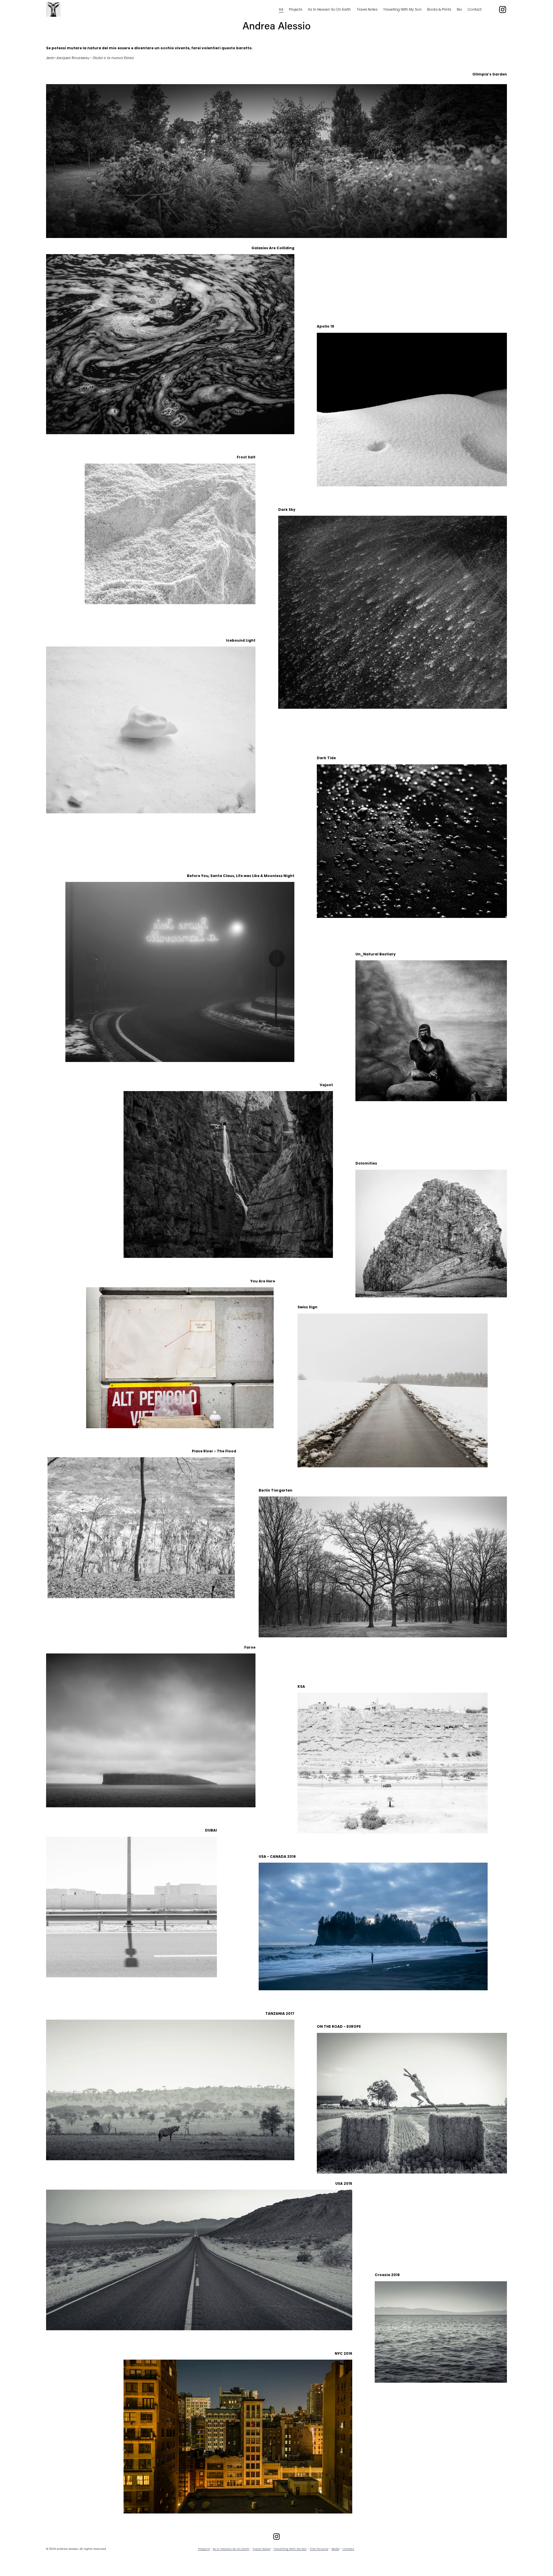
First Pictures (319, 2549)
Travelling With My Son (402, 9)
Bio (460, 9)
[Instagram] (503, 10)
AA (281, 9)
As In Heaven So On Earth (329, 9)
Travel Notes (367, 9)
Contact (475, 9)
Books (335, 2549)
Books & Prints (439, 9)
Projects (296, 9)
